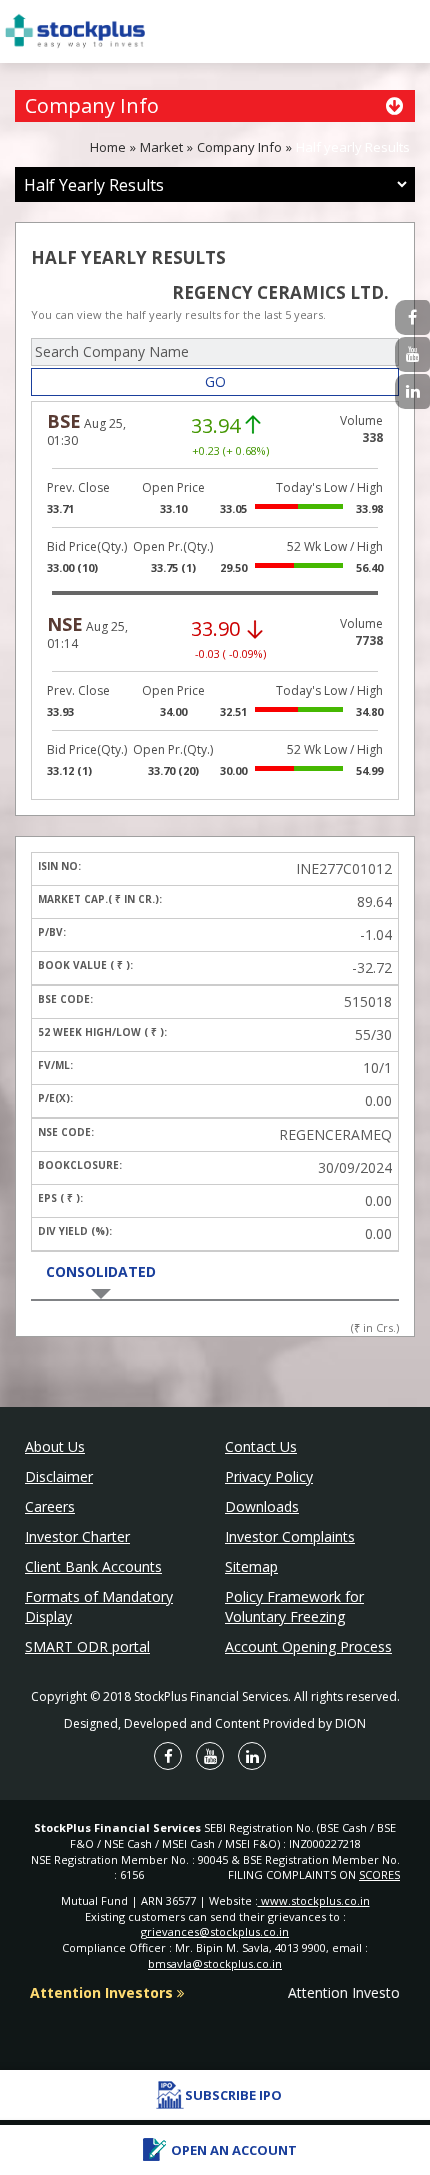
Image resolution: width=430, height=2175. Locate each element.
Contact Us (261, 1446)
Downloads (262, 1506)
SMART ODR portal (87, 1646)
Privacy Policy (269, 1476)
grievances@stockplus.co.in (215, 1931)
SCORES (379, 1874)
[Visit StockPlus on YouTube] (412, 354)
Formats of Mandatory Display (99, 1606)
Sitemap (251, 1566)
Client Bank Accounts (93, 1566)
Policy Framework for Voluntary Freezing (294, 1606)
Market (161, 147)
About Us (55, 1446)
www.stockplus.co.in (314, 1900)
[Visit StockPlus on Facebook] (412, 317)
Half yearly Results (353, 147)
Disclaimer (59, 1476)
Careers (50, 1506)
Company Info (239, 147)
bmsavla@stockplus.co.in (215, 1963)
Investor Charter (77, 1536)
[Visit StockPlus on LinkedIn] (412, 391)
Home (108, 147)
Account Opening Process (308, 1646)
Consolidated (101, 1271)
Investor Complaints (290, 1536)
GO (215, 381)
